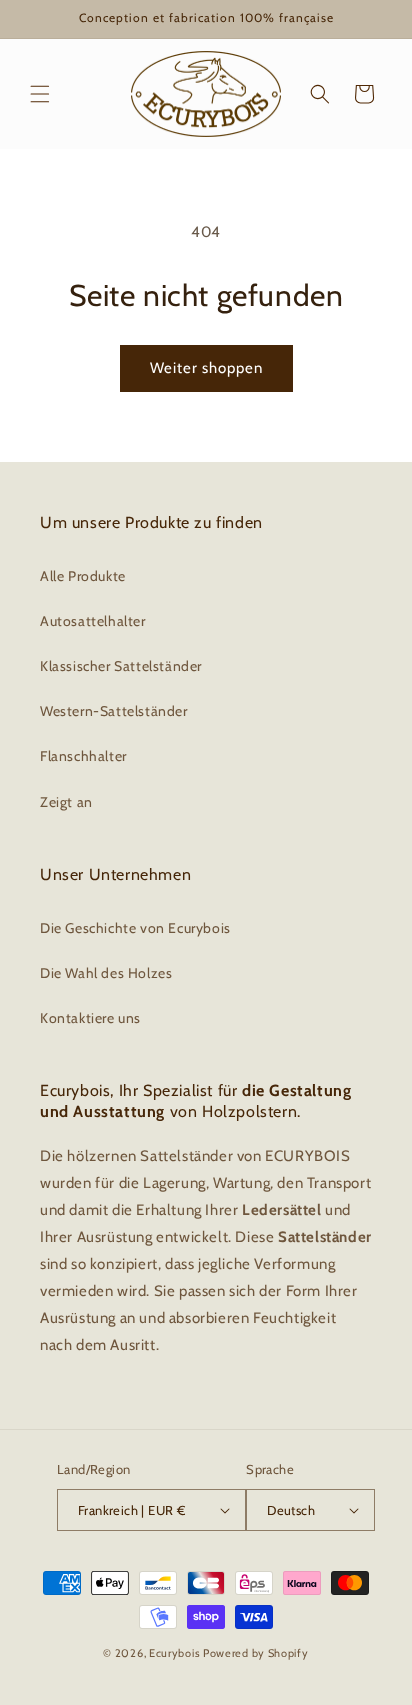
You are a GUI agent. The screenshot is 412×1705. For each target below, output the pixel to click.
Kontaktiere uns (90, 1018)
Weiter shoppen (206, 368)
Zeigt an (66, 802)
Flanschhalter (83, 756)
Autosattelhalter (93, 621)
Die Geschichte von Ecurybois (135, 928)
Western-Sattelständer (114, 711)
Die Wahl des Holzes (106, 973)
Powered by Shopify (256, 1653)
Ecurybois (174, 1653)
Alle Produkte (83, 576)
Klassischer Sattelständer (121, 666)
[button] (40, 94)
